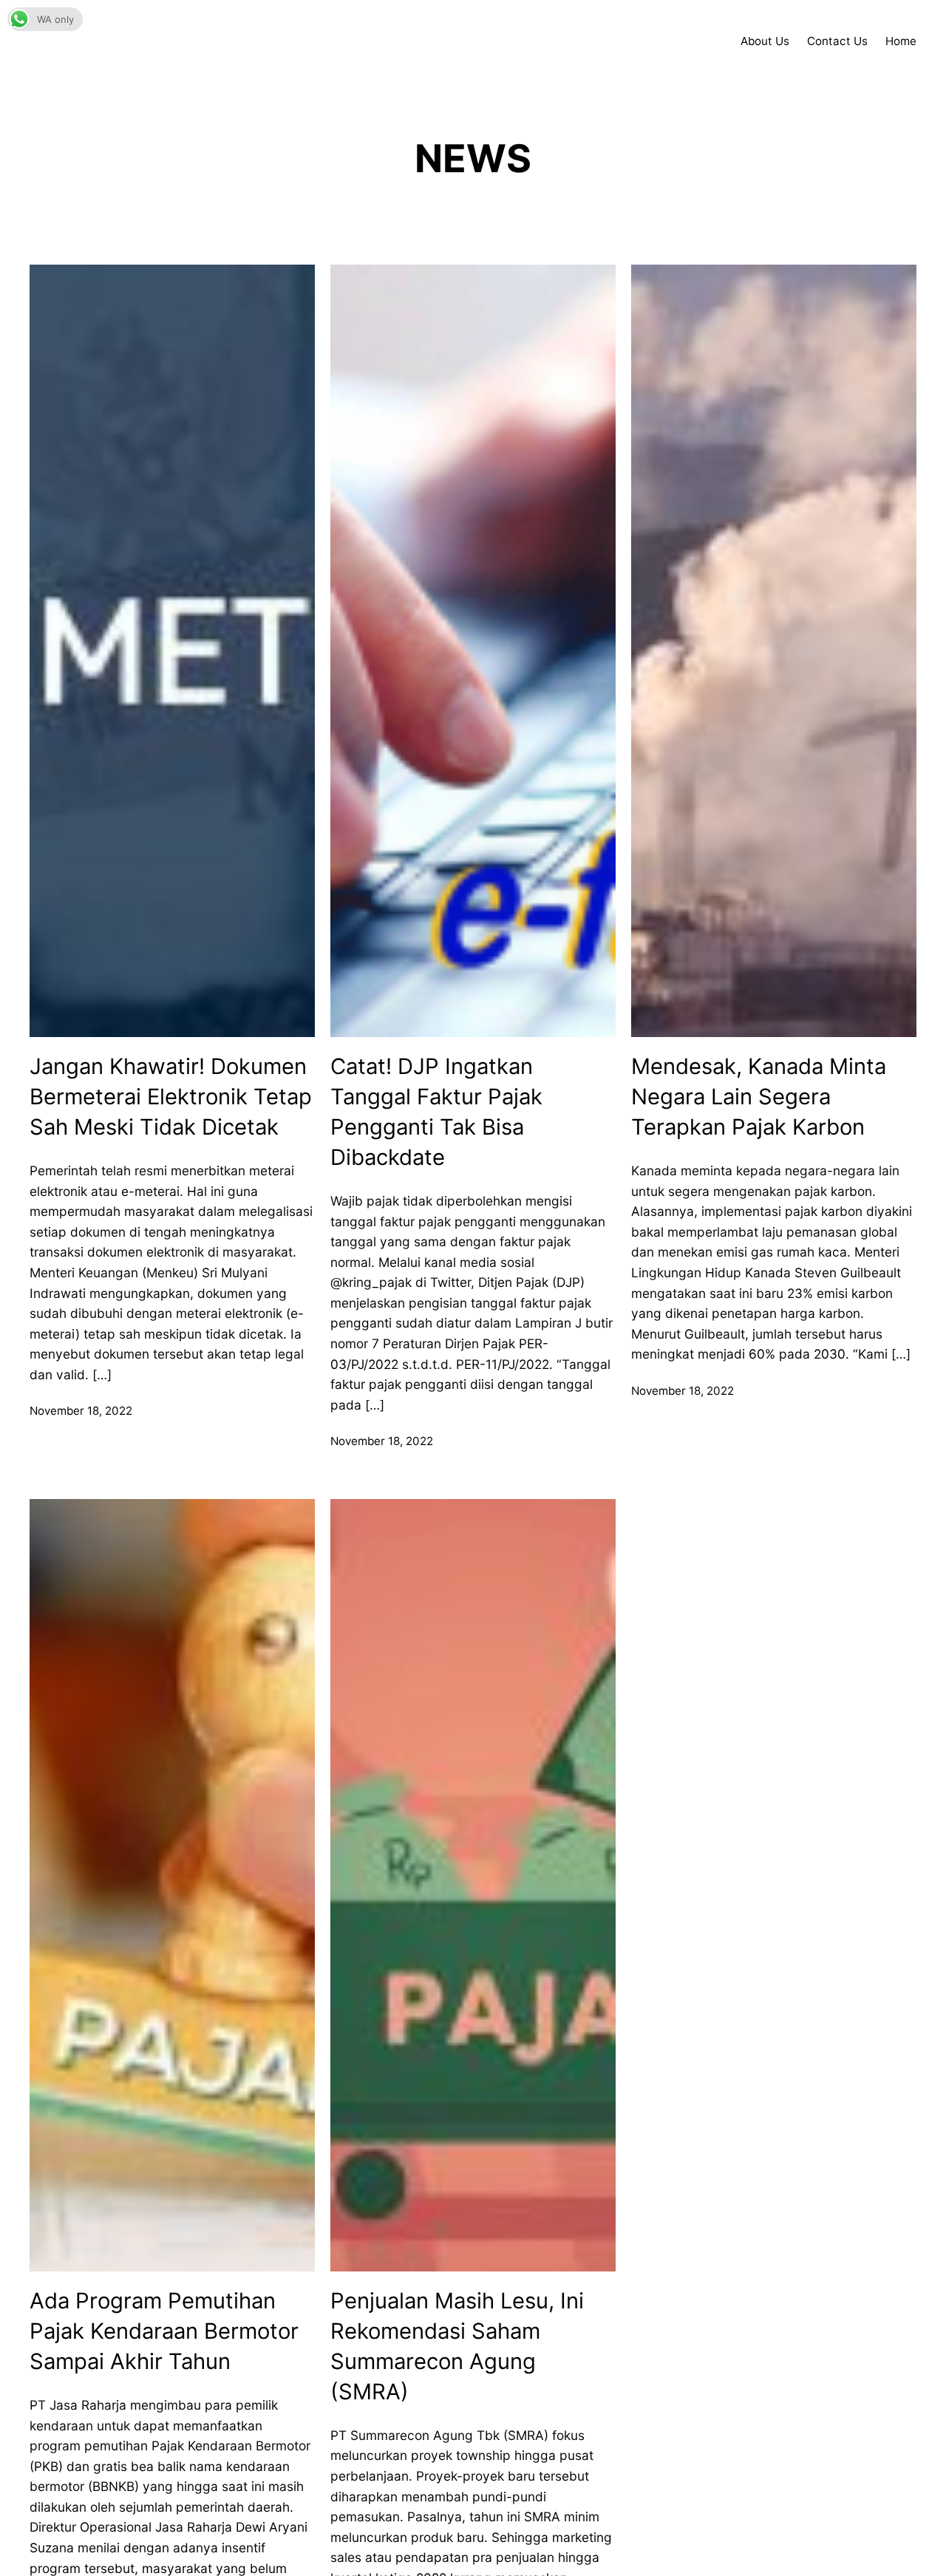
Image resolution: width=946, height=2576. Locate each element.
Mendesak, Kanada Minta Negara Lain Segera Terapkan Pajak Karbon (759, 1097)
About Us (765, 41)
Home (901, 41)
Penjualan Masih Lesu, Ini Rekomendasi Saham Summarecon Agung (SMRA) (457, 2346)
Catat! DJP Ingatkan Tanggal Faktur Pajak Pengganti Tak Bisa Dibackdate (436, 1112)
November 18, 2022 (81, 1411)
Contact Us (837, 41)
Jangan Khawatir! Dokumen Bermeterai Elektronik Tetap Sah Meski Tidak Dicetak (171, 1097)
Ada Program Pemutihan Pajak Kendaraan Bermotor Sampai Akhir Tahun (164, 2331)
